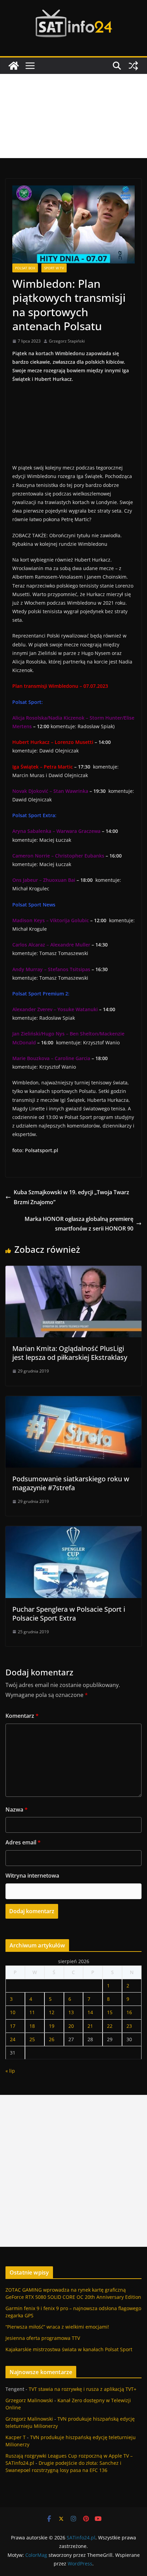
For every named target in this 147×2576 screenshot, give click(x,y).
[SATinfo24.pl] (14, 66)
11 (32, 2012)
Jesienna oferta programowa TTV (43, 2338)
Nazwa (17, 1809)
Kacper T (16, 2437)
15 (110, 2012)
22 (110, 2026)
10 (13, 2012)
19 (52, 2026)
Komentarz (22, 1716)
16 (129, 2012)
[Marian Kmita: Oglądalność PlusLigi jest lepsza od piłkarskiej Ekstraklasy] (73, 1271)
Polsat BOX (25, 268)
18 (32, 2026)
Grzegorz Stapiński (67, 341)
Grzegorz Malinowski (29, 2400)
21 (90, 2026)
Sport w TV (54, 268)
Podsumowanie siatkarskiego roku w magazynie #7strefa (71, 1483)
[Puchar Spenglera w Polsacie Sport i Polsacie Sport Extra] (73, 1531)
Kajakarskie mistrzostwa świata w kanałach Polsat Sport (69, 2349)
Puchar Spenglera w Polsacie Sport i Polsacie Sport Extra (69, 1614)
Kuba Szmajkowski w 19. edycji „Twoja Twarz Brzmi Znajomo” (71, 1197)
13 (71, 2012)
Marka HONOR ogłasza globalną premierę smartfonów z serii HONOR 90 (79, 1224)
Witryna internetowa (32, 1876)
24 (13, 2039)
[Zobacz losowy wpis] (133, 66)
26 (52, 2039)
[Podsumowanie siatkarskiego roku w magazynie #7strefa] (73, 1401)
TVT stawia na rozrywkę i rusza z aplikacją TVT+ (83, 2389)
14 (90, 2012)
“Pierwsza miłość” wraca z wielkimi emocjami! (57, 2327)
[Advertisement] (73, 116)
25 (32, 2039)
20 (71, 2026)
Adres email (23, 1842)
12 (52, 2012)
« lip (10, 2071)
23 (129, 2026)
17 (13, 2026)
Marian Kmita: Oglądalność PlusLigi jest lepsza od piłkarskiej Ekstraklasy (70, 1353)
